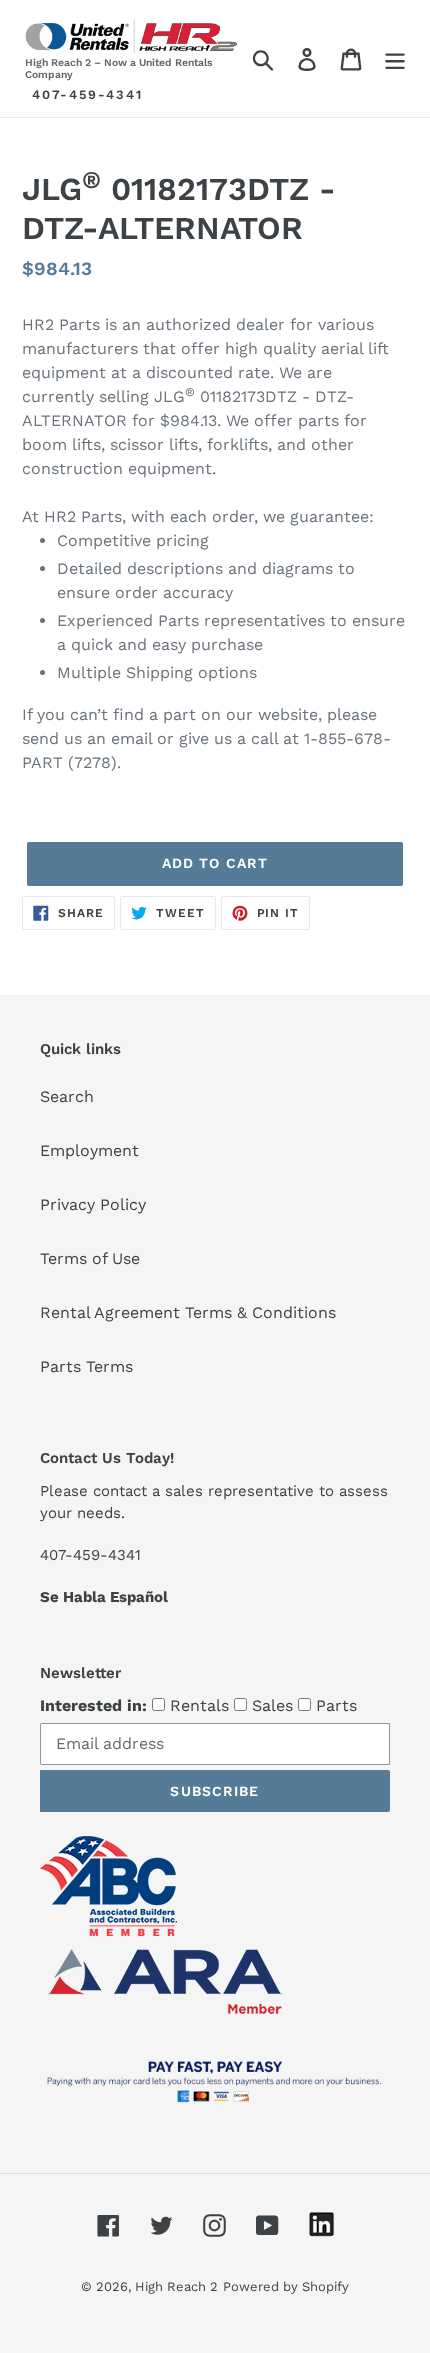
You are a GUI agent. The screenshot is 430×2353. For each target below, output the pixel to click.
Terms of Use (90, 1258)
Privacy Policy (93, 1204)
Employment (89, 1150)
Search (67, 1096)
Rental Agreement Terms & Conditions (188, 1312)
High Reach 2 (176, 2286)
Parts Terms (86, 1366)
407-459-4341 (87, 94)
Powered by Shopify (286, 2286)
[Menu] (395, 58)
